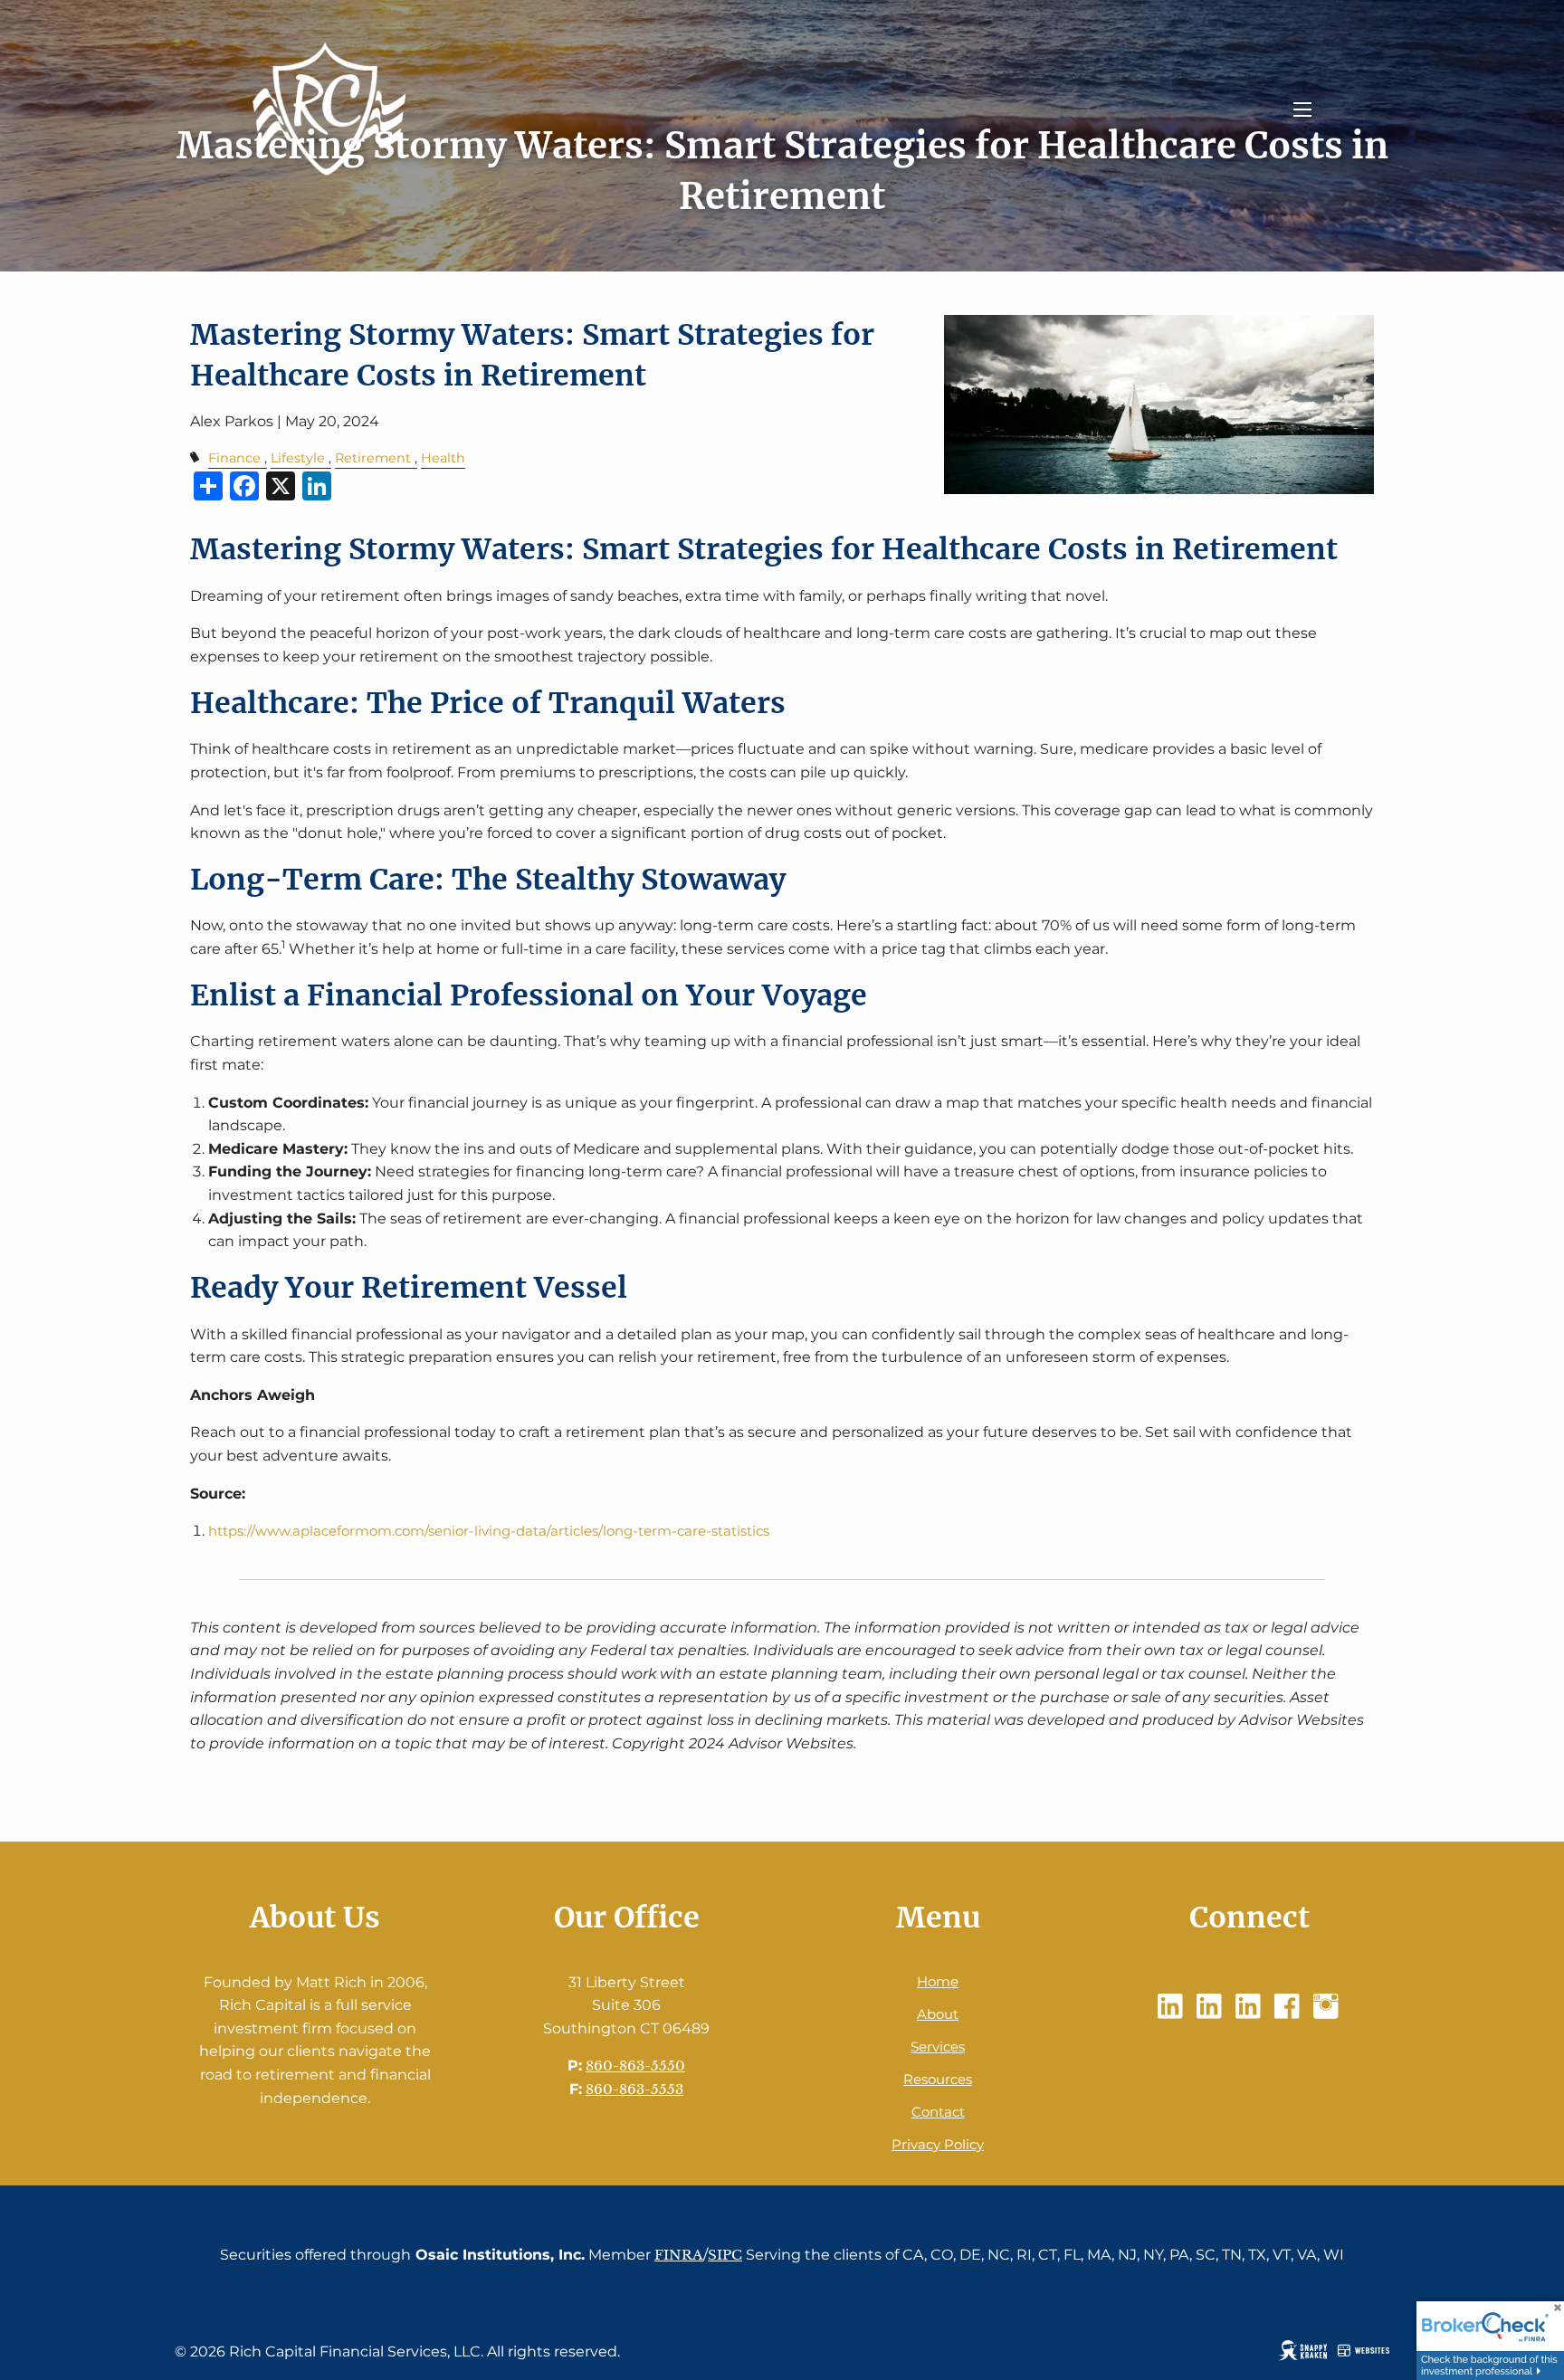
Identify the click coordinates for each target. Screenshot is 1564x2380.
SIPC (725, 2255)
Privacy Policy (938, 2144)
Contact (938, 2112)
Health (443, 458)
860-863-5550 (635, 2066)
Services (938, 2047)
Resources (938, 2079)
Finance (234, 458)
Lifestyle (298, 458)
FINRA (679, 2255)
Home (938, 1981)
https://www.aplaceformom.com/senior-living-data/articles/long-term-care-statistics (489, 1531)
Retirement (373, 458)
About (938, 2014)
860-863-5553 (634, 2089)
